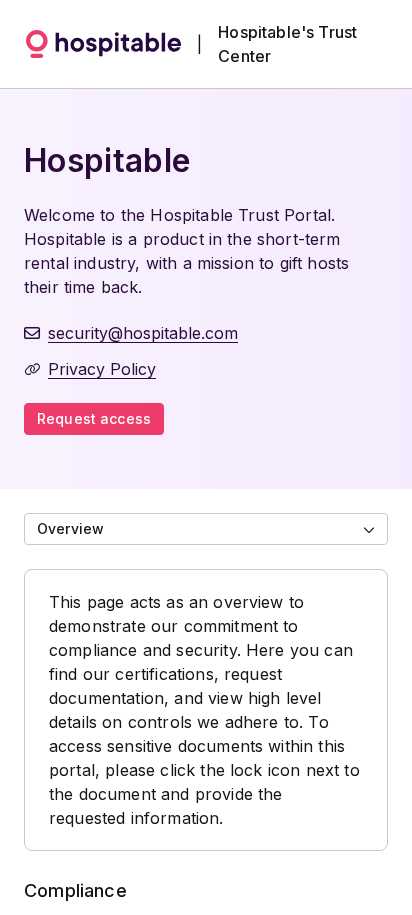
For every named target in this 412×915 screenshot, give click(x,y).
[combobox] (206, 529)
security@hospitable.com (143, 333)
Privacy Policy (102, 369)
